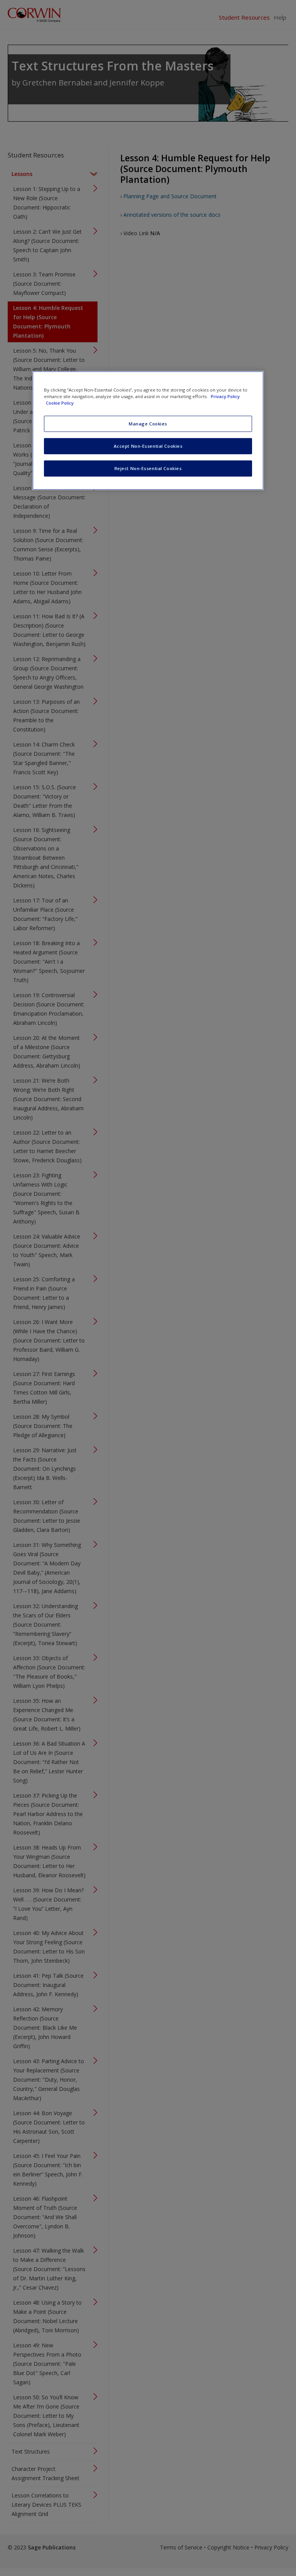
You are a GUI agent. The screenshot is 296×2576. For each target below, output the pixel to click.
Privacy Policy (225, 396)
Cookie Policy (60, 403)
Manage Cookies (148, 424)
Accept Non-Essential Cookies (148, 446)
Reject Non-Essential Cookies (148, 468)
